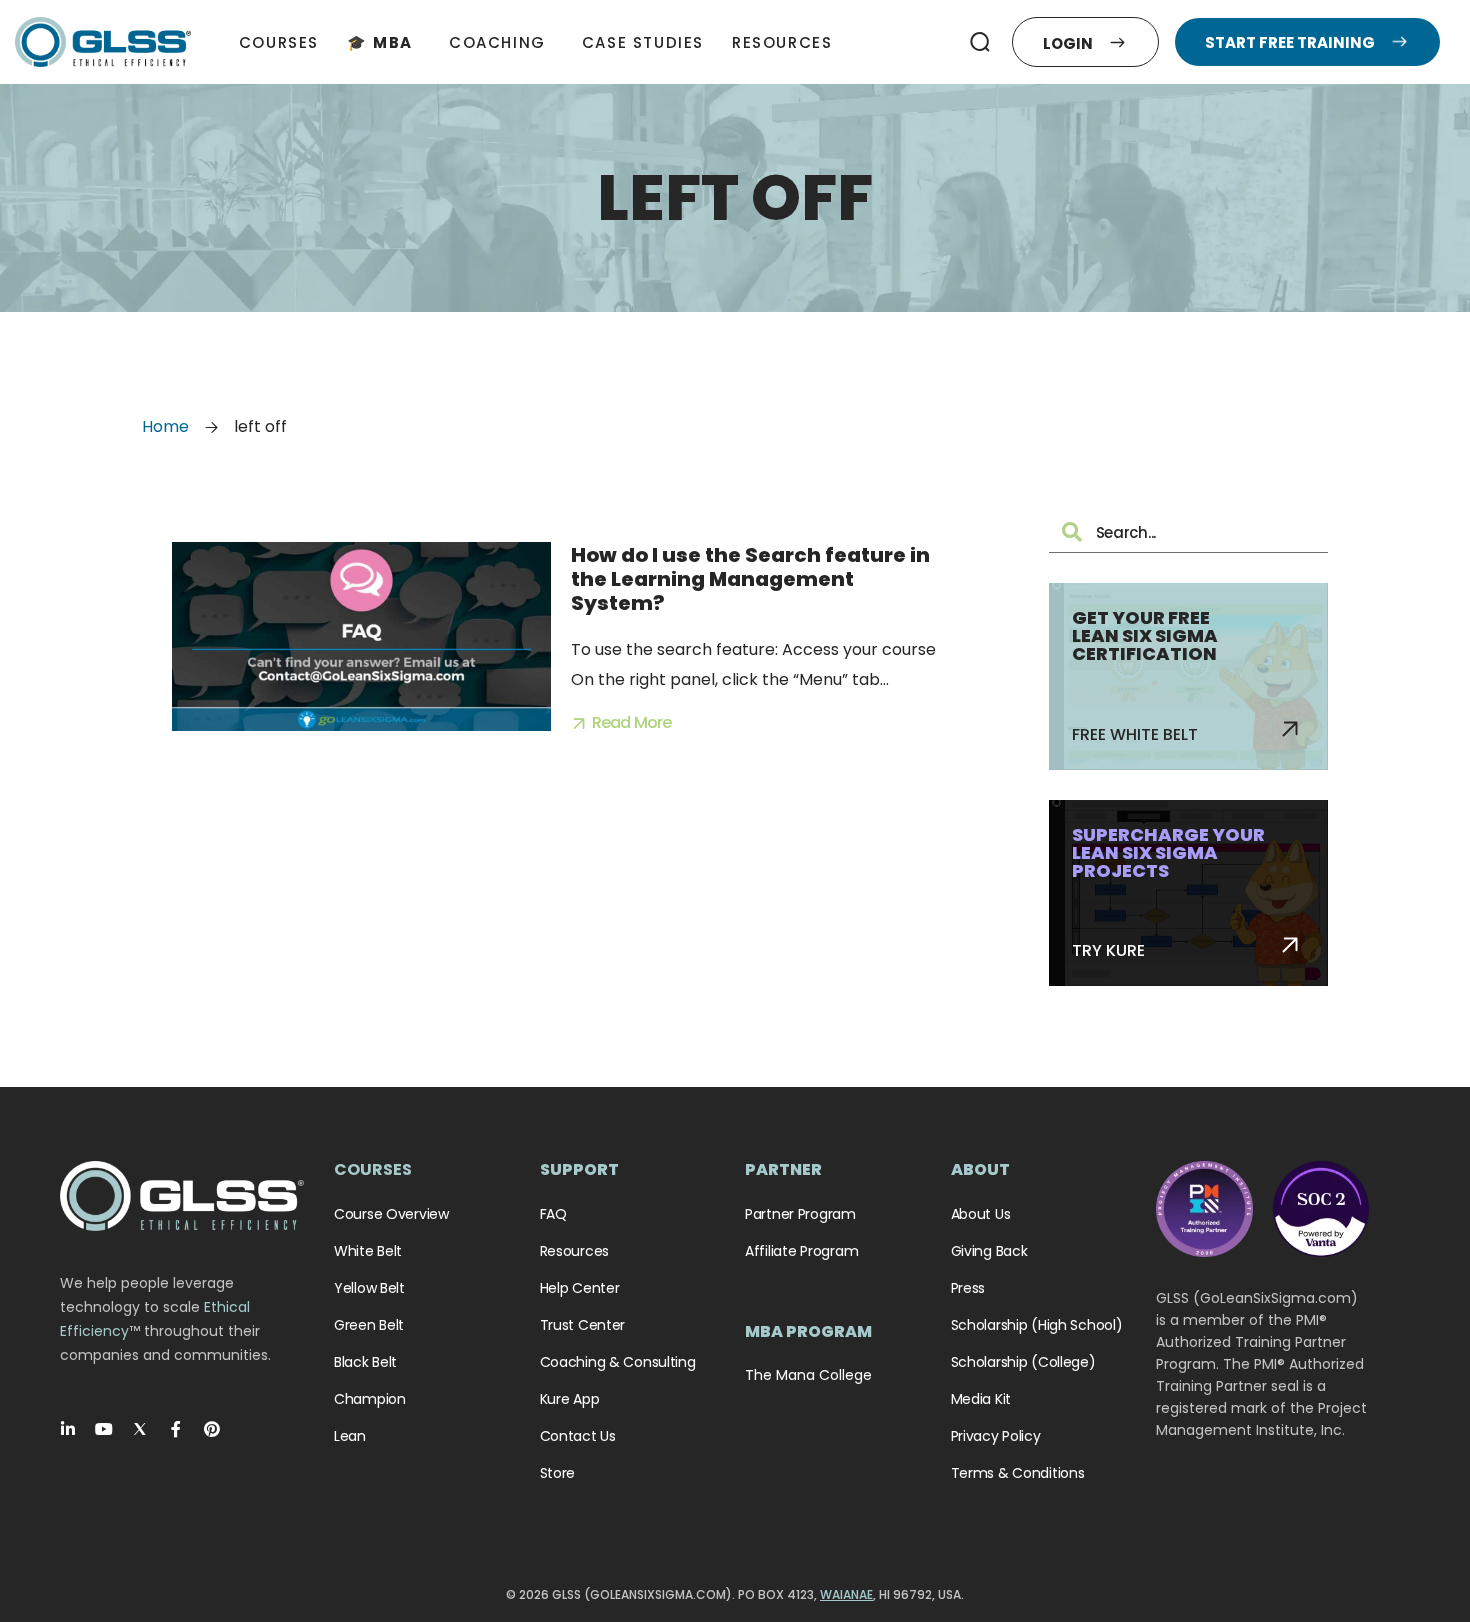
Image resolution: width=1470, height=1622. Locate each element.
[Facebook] (176, 1429)
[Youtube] (104, 1429)
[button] (979, 42)
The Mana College (808, 1375)
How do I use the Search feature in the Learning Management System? (750, 579)
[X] (140, 1429)
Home (165, 426)
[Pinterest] (212, 1429)
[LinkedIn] (68, 1429)
